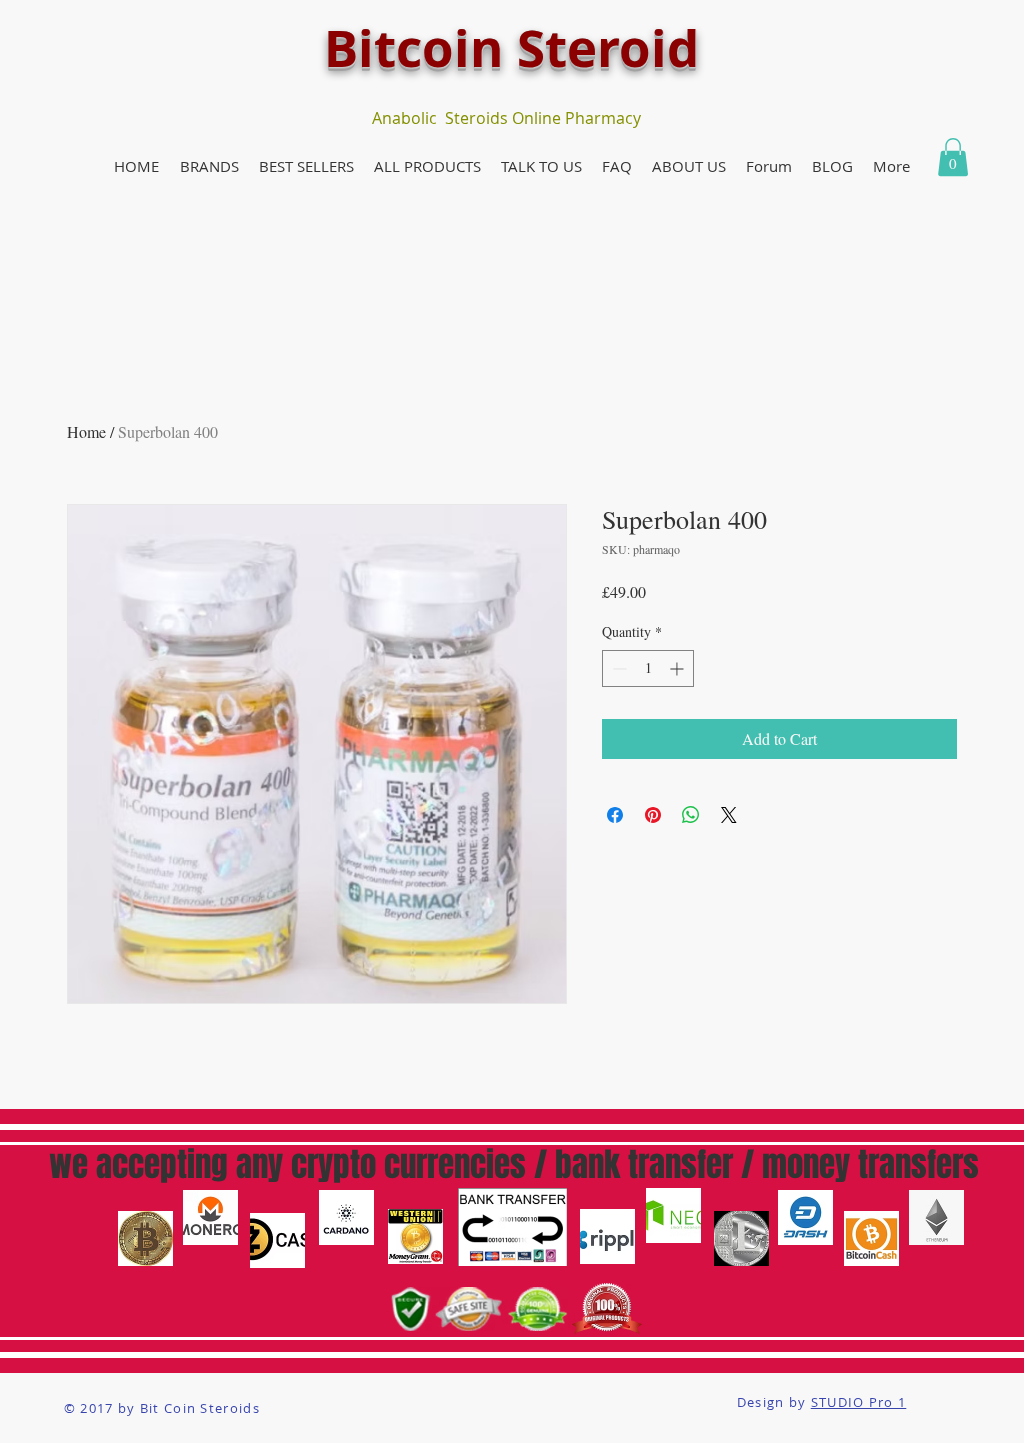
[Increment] (678, 668)
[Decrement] (617, 668)
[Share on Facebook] (615, 815)
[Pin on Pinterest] (653, 815)
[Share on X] (729, 815)
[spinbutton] (648, 668)
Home (86, 431)
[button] (209, 166)
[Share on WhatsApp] (691, 815)
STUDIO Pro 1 (859, 1402)
